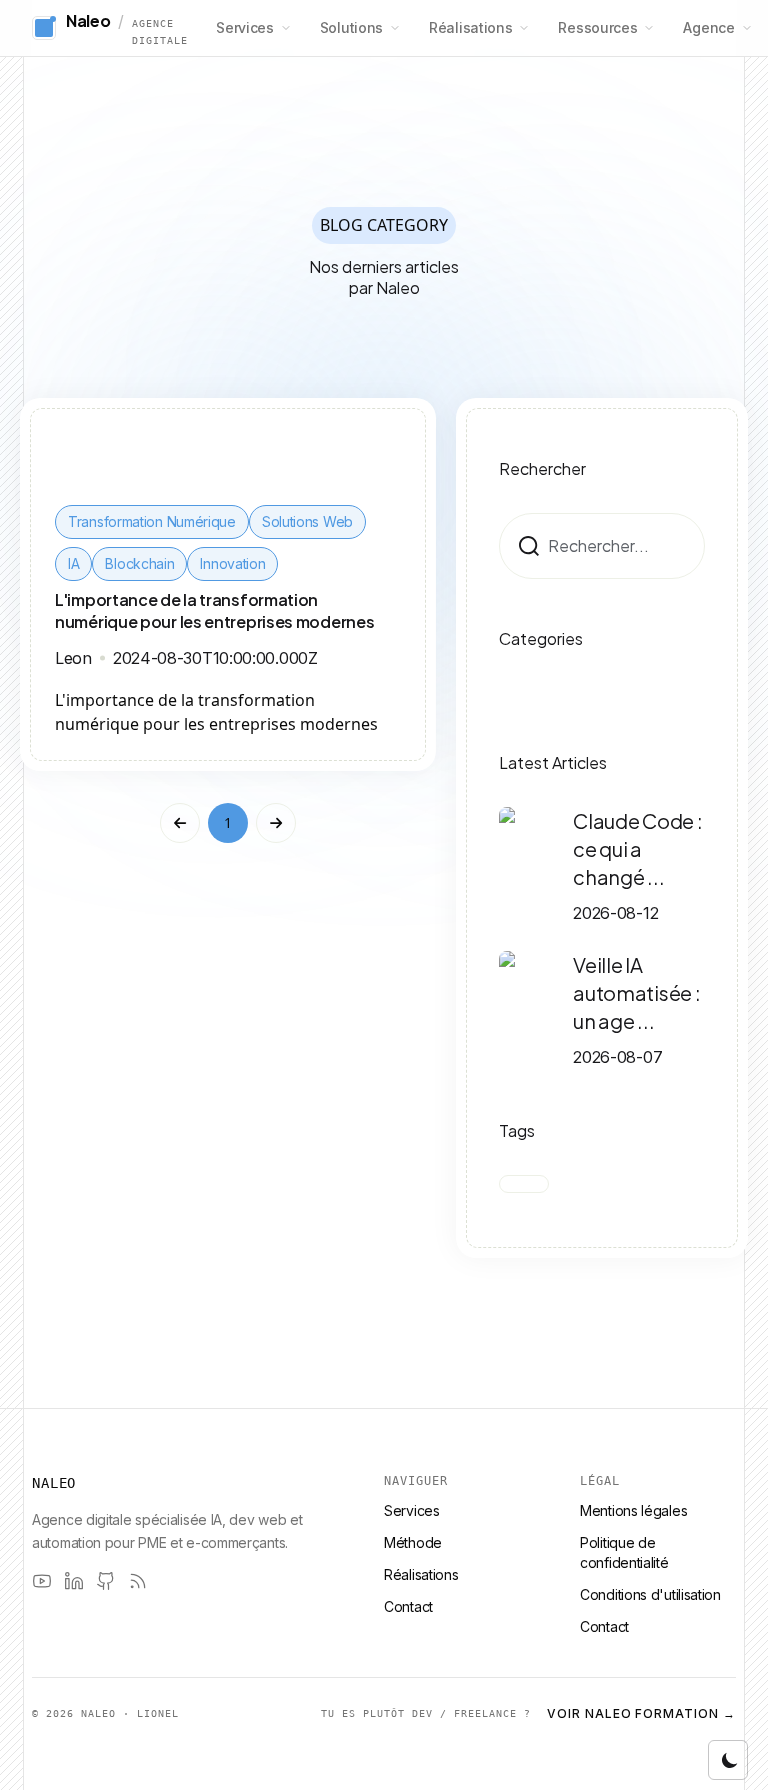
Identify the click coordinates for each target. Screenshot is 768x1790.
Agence (708, 27)
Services (245, 27)
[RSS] (138, 1581)
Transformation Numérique (152, 521)
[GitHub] (106, 1581)
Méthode (413, 1542)
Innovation (232, 563)
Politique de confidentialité (624, 1552)
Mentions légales (633, 1510)
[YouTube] (42, 1581)
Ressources (597, 27)
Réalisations (470, 27)
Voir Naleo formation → (641, 1713)
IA (73, 563)
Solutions (351, 27)
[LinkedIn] (74, 1581)
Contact (408, 1606)
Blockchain (139, 563)
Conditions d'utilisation (650, 1594)
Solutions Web (307, 521)
